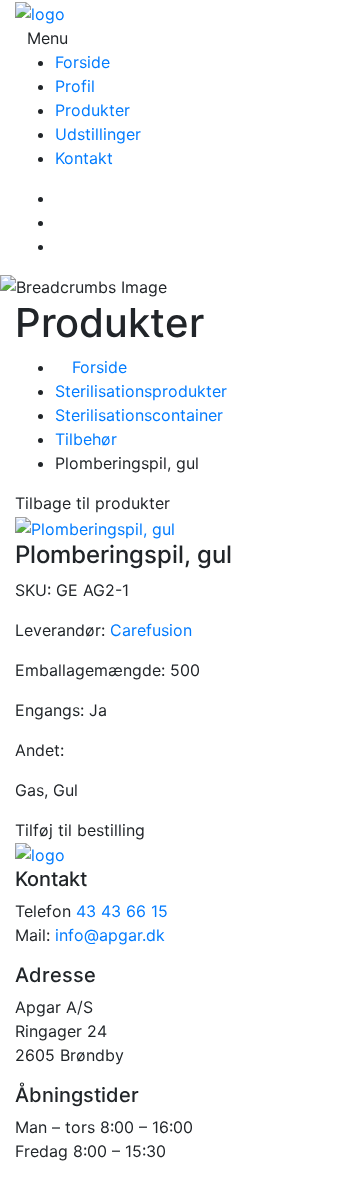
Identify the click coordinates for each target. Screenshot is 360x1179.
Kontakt (84, 158)
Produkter (92, 110)
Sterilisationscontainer (139, 415)
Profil (75, 86)
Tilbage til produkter (92, 503)
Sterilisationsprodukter (141, 391)
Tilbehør (86, 439)
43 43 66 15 (122, 911)
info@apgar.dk (110, 935)
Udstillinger (98, 134)
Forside (82, 62)
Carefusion (151, 630)
